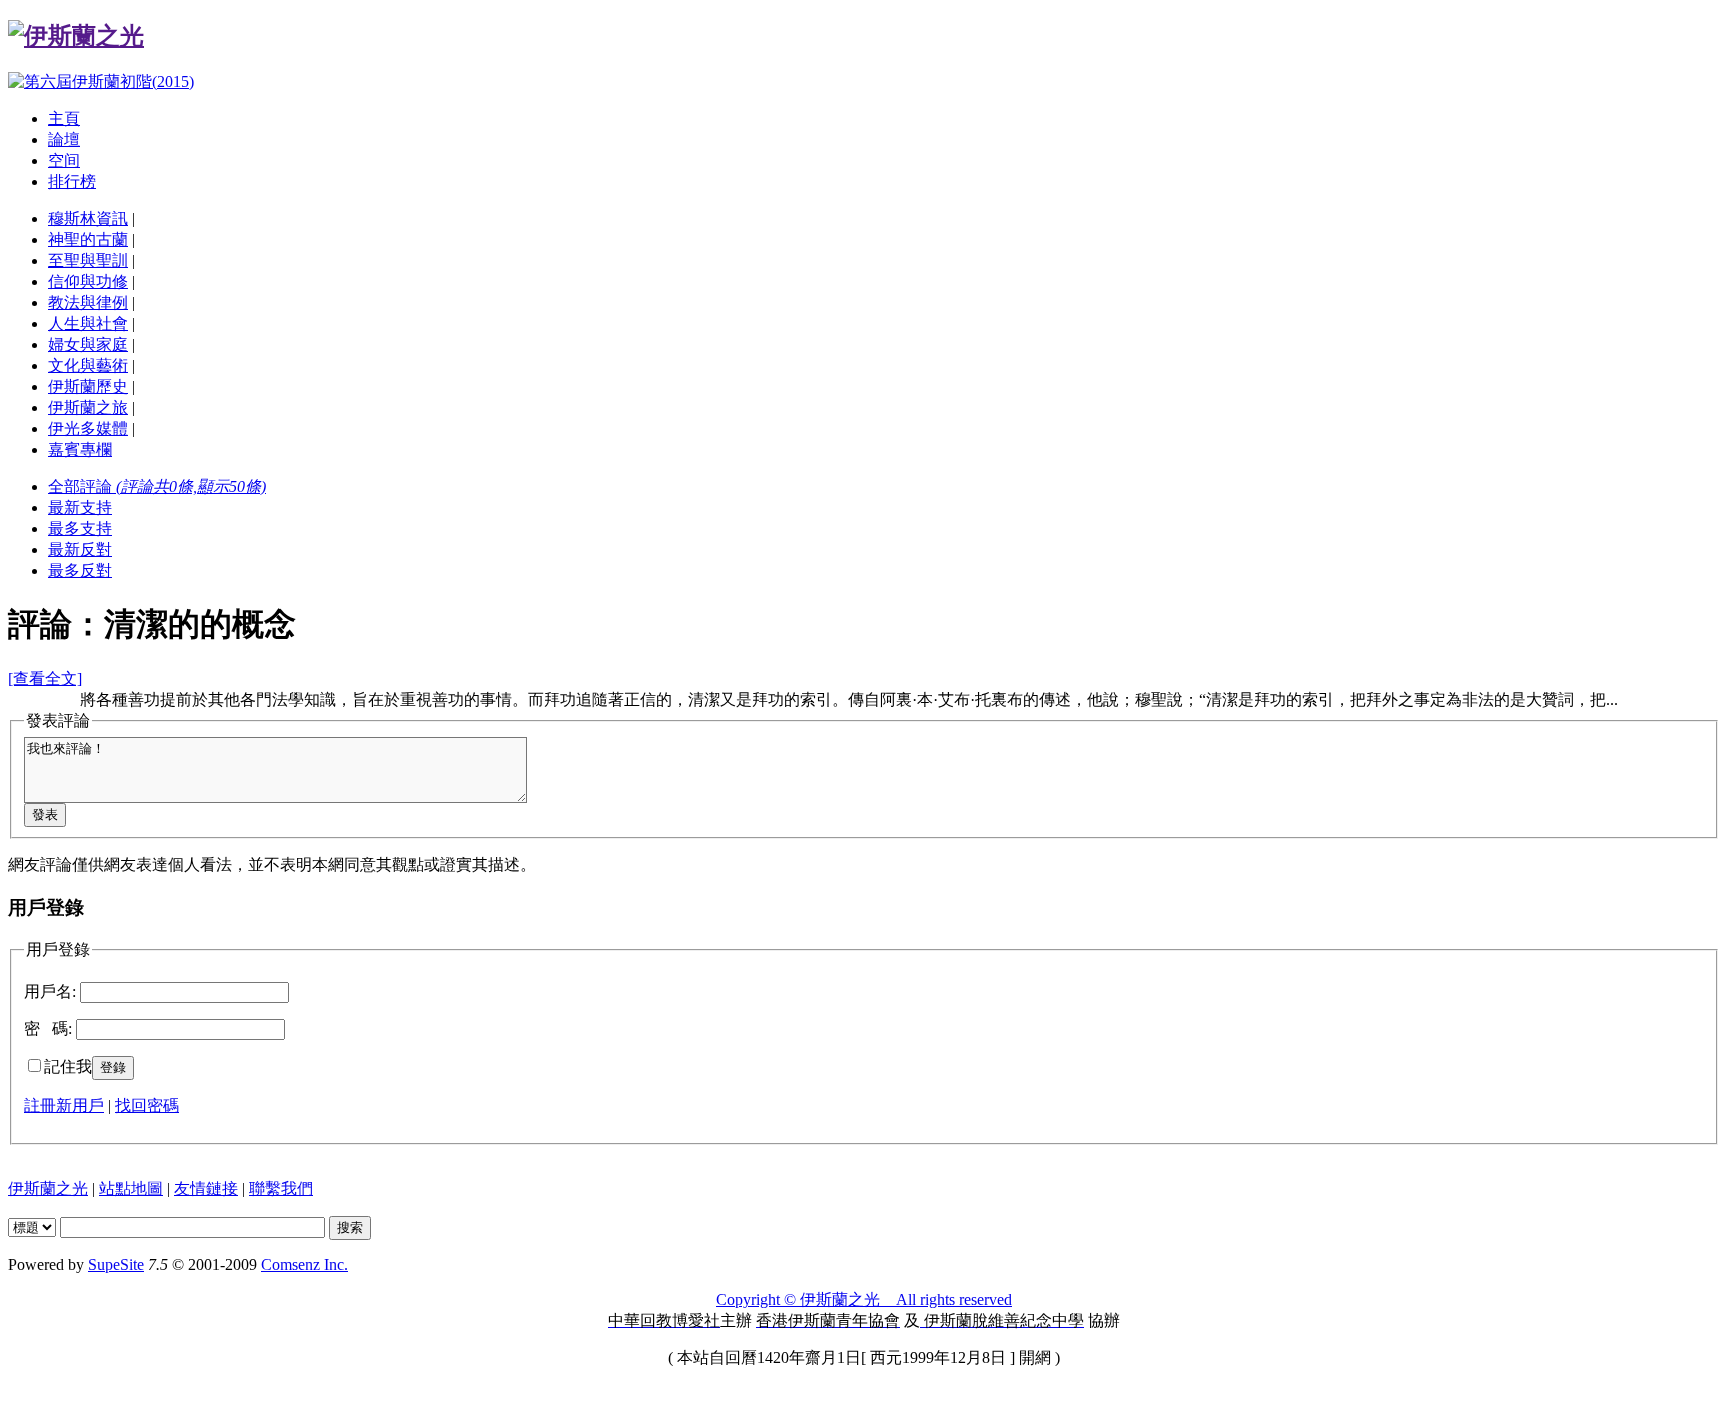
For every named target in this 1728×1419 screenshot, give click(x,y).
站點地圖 (131, 1188)
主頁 (64, 118)
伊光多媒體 (88, 428)
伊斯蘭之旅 (88, 407)
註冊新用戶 (64, 1105)
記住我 (68, 1066)
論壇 (64, 139)
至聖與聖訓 (88, 260)
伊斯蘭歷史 (88, 386)
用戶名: (50, 991)
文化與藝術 (88, 365)
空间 (64, 160)
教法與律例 (88, 302)
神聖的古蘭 (88, 239)
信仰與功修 (88, 281)
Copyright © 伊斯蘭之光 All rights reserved (864, 1299)
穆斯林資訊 (88, 218)
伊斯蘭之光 (48, 1188)
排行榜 (72, 181)
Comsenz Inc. (304, 1264)
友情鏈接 (206, 1188)
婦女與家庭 (88, 344)
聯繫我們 (281, 1188)
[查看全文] (45, 678)
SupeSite (116, 1264)
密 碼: (48, 1028)
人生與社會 (88, 323)
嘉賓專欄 (80, 449)
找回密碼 (147, 1105)
